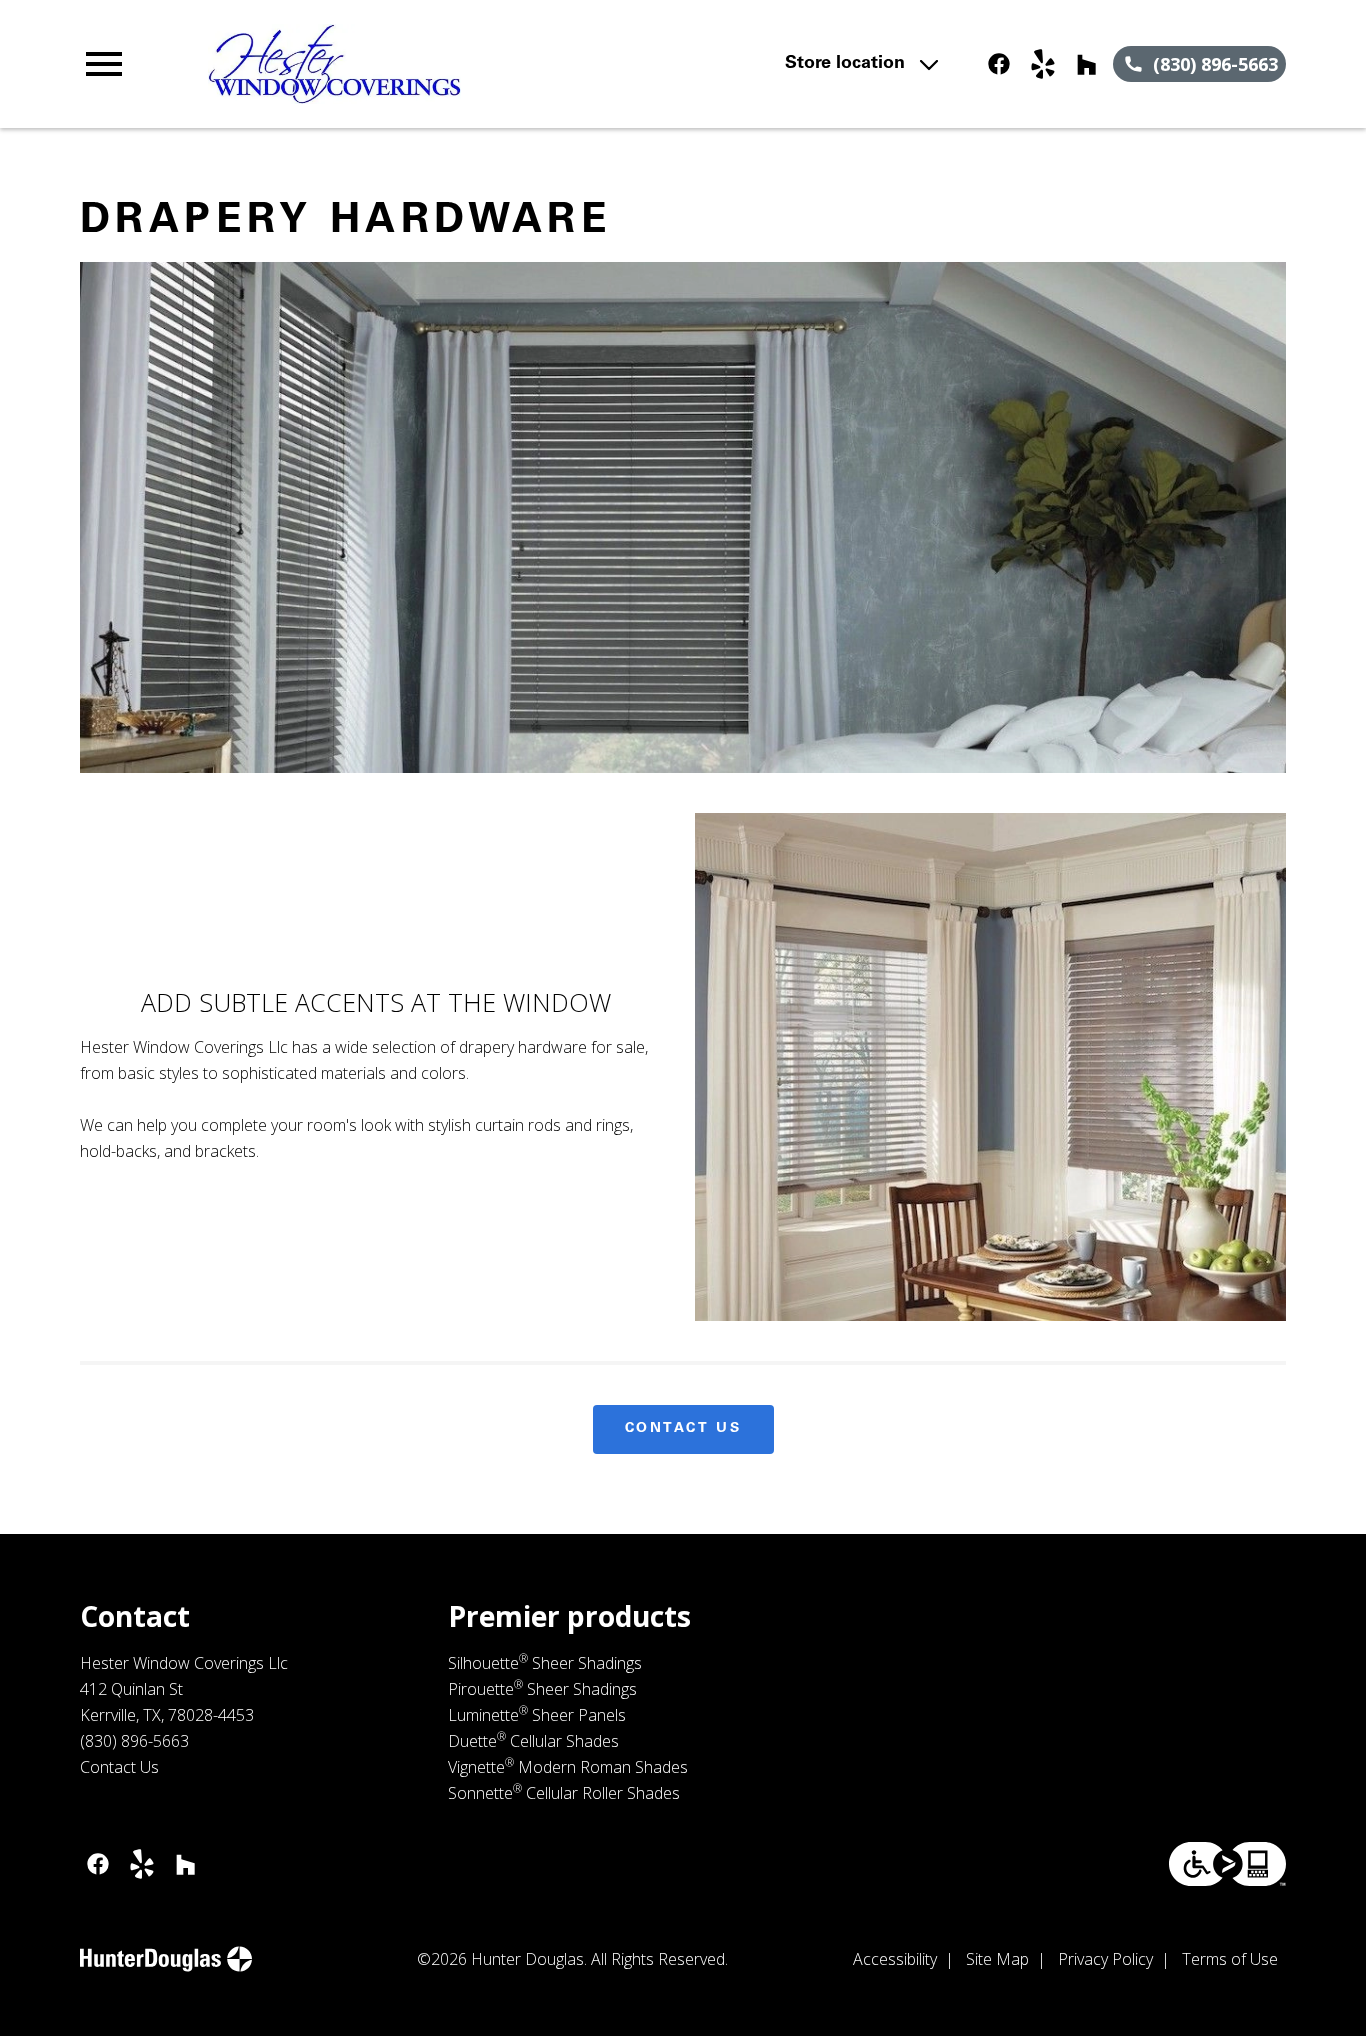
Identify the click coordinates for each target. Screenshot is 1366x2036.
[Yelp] (1043, 64)
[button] (104, 64)
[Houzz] (1087, 64)
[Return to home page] (445, 64)
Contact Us (683, 1429)
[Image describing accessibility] (1227, 1864)
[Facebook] (999, 64)
